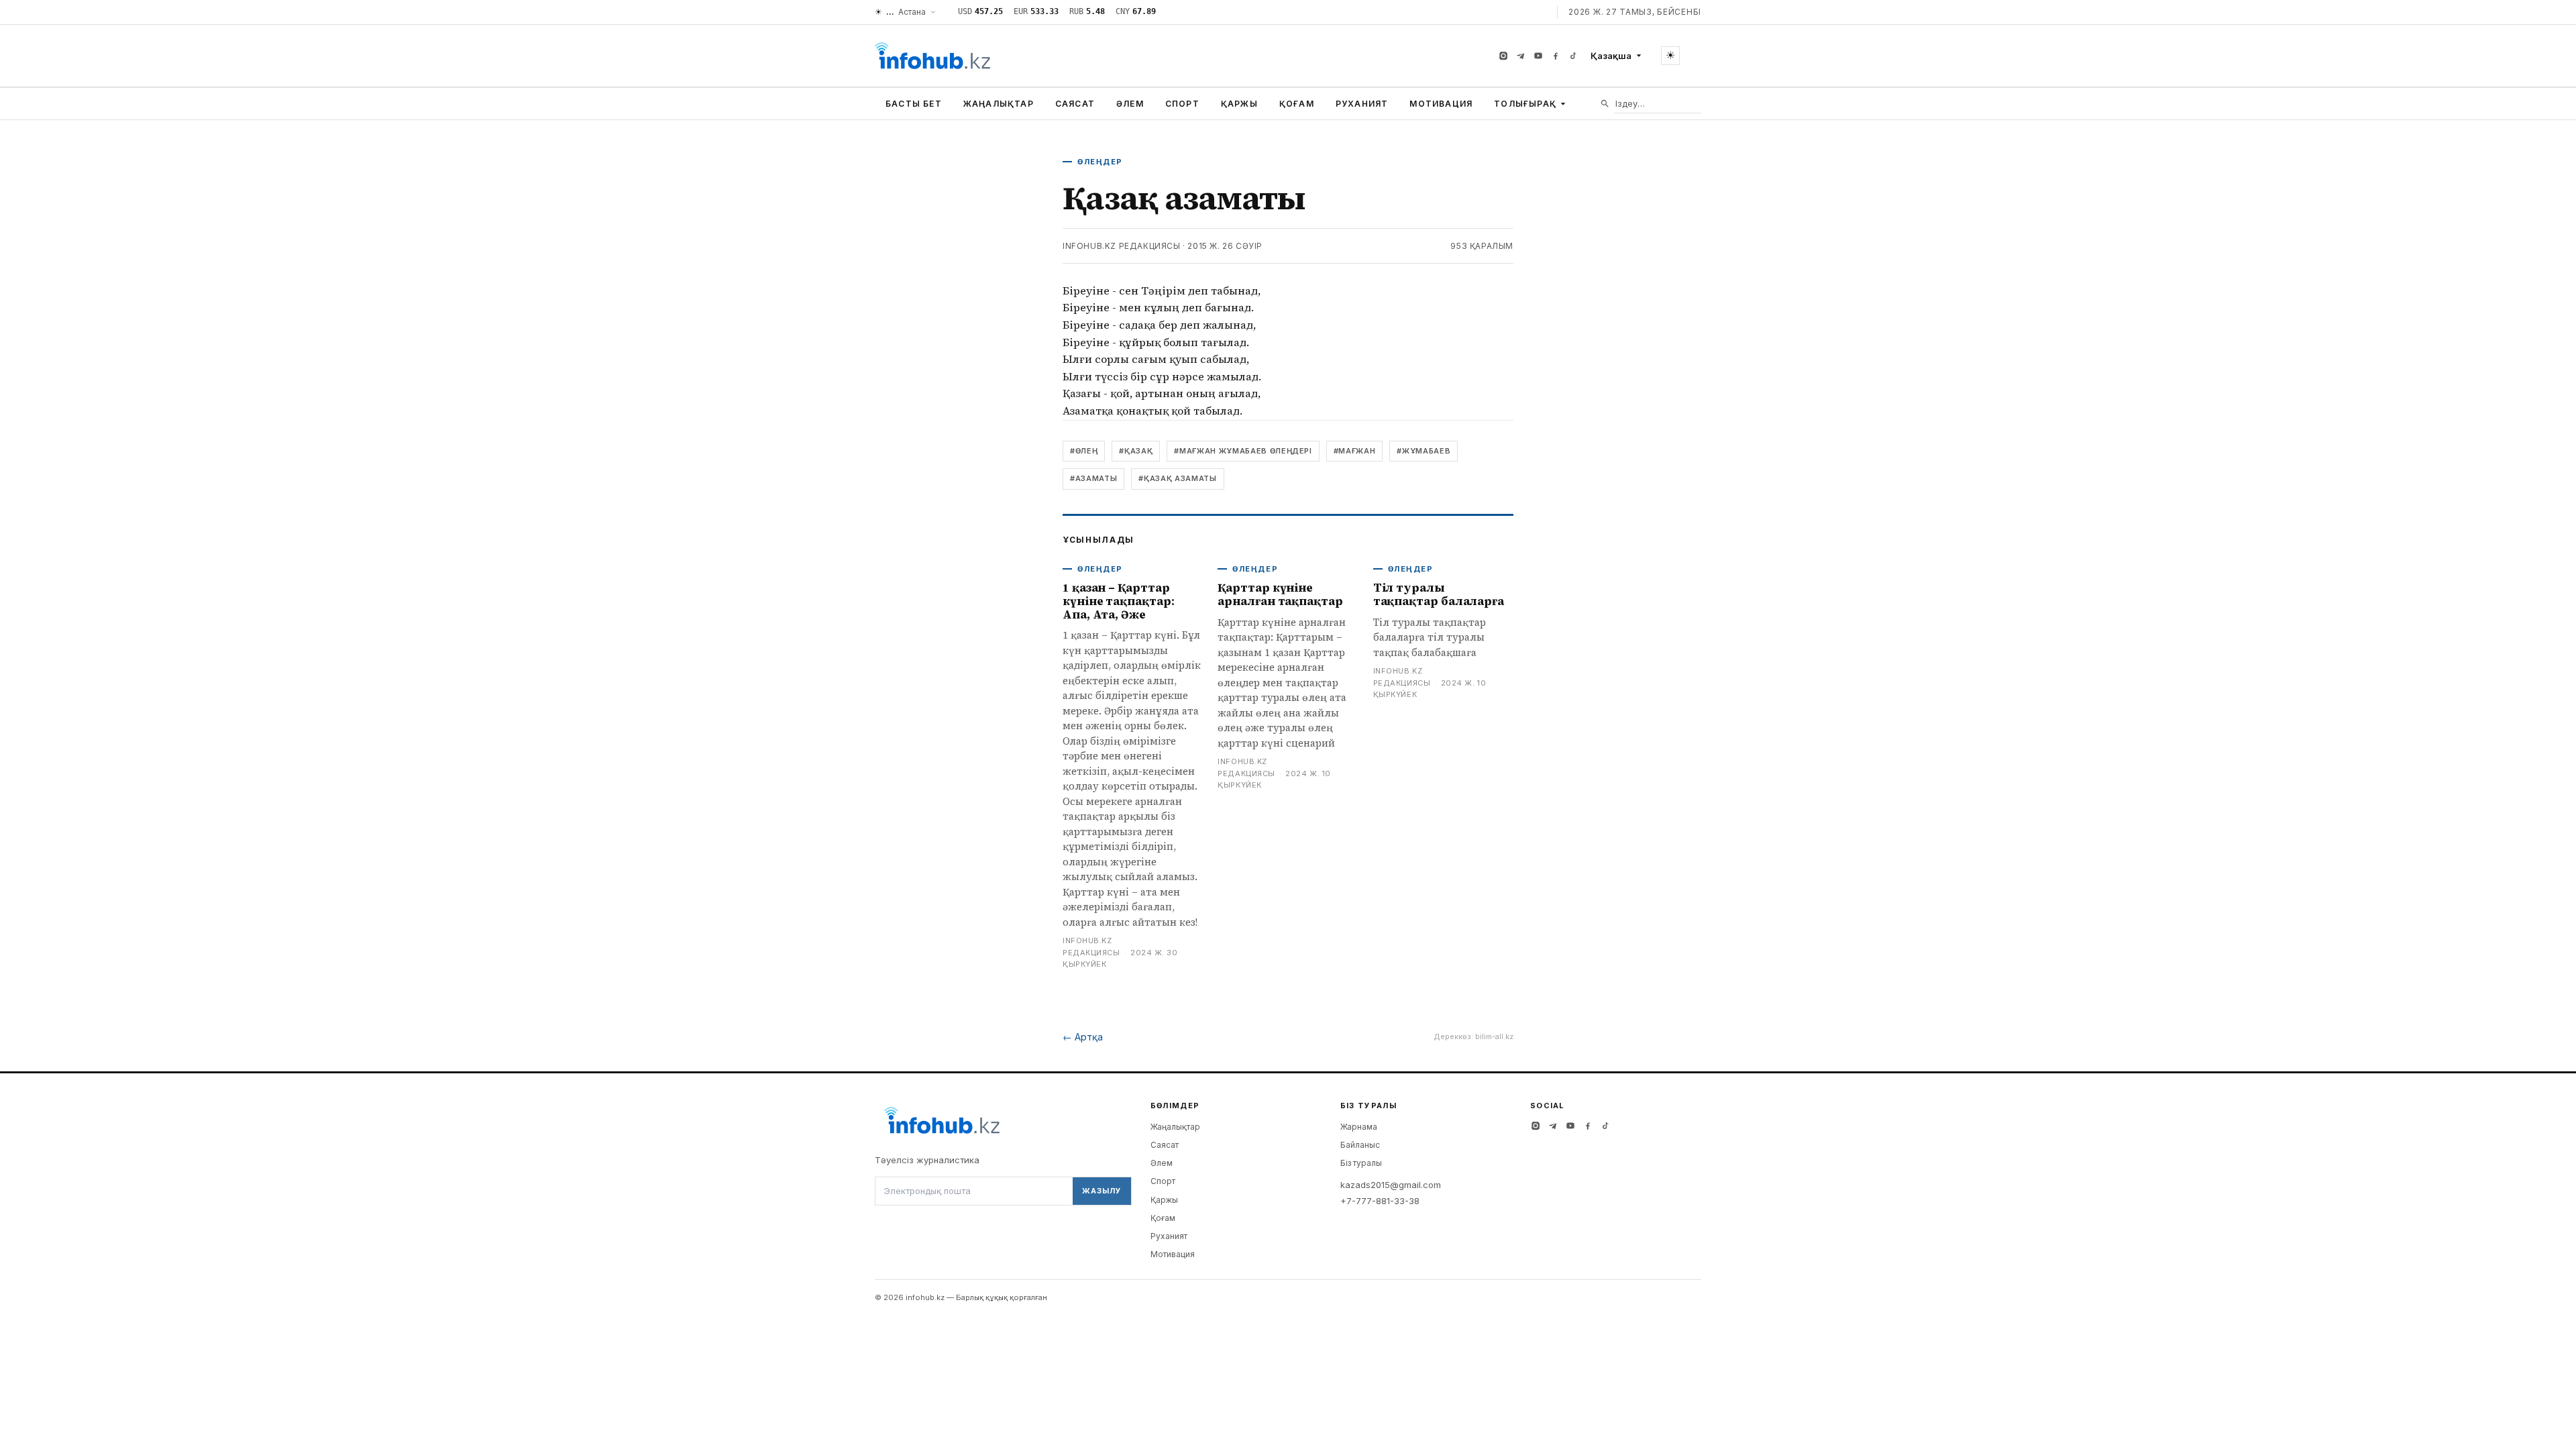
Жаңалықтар (999, 104)
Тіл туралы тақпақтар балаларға (1439, 594)
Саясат (1075, 104)
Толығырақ (1525, 104)
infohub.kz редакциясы (1122, 246)
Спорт (1182, 104)
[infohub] (932, 56)
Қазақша (1611, 56)
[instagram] (1503, 56)
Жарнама (1359, 1127)
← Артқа (1083, 1037)
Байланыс (1360, 1145)
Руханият (1362, 104)
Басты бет (914, 104)
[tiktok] (1573, 56)
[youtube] (1538, 56)
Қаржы (1239, 104)
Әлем (1130, 104)
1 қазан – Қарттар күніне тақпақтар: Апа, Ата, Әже (1119, 601)
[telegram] (1521, 56)
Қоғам (1297, 104)
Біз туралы (1361, 1163)
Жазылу (1102, 1191)
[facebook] (1556, 56)
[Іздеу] (1605, 104)
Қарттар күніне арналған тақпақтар (1280, 594)
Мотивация (1441, 104)
